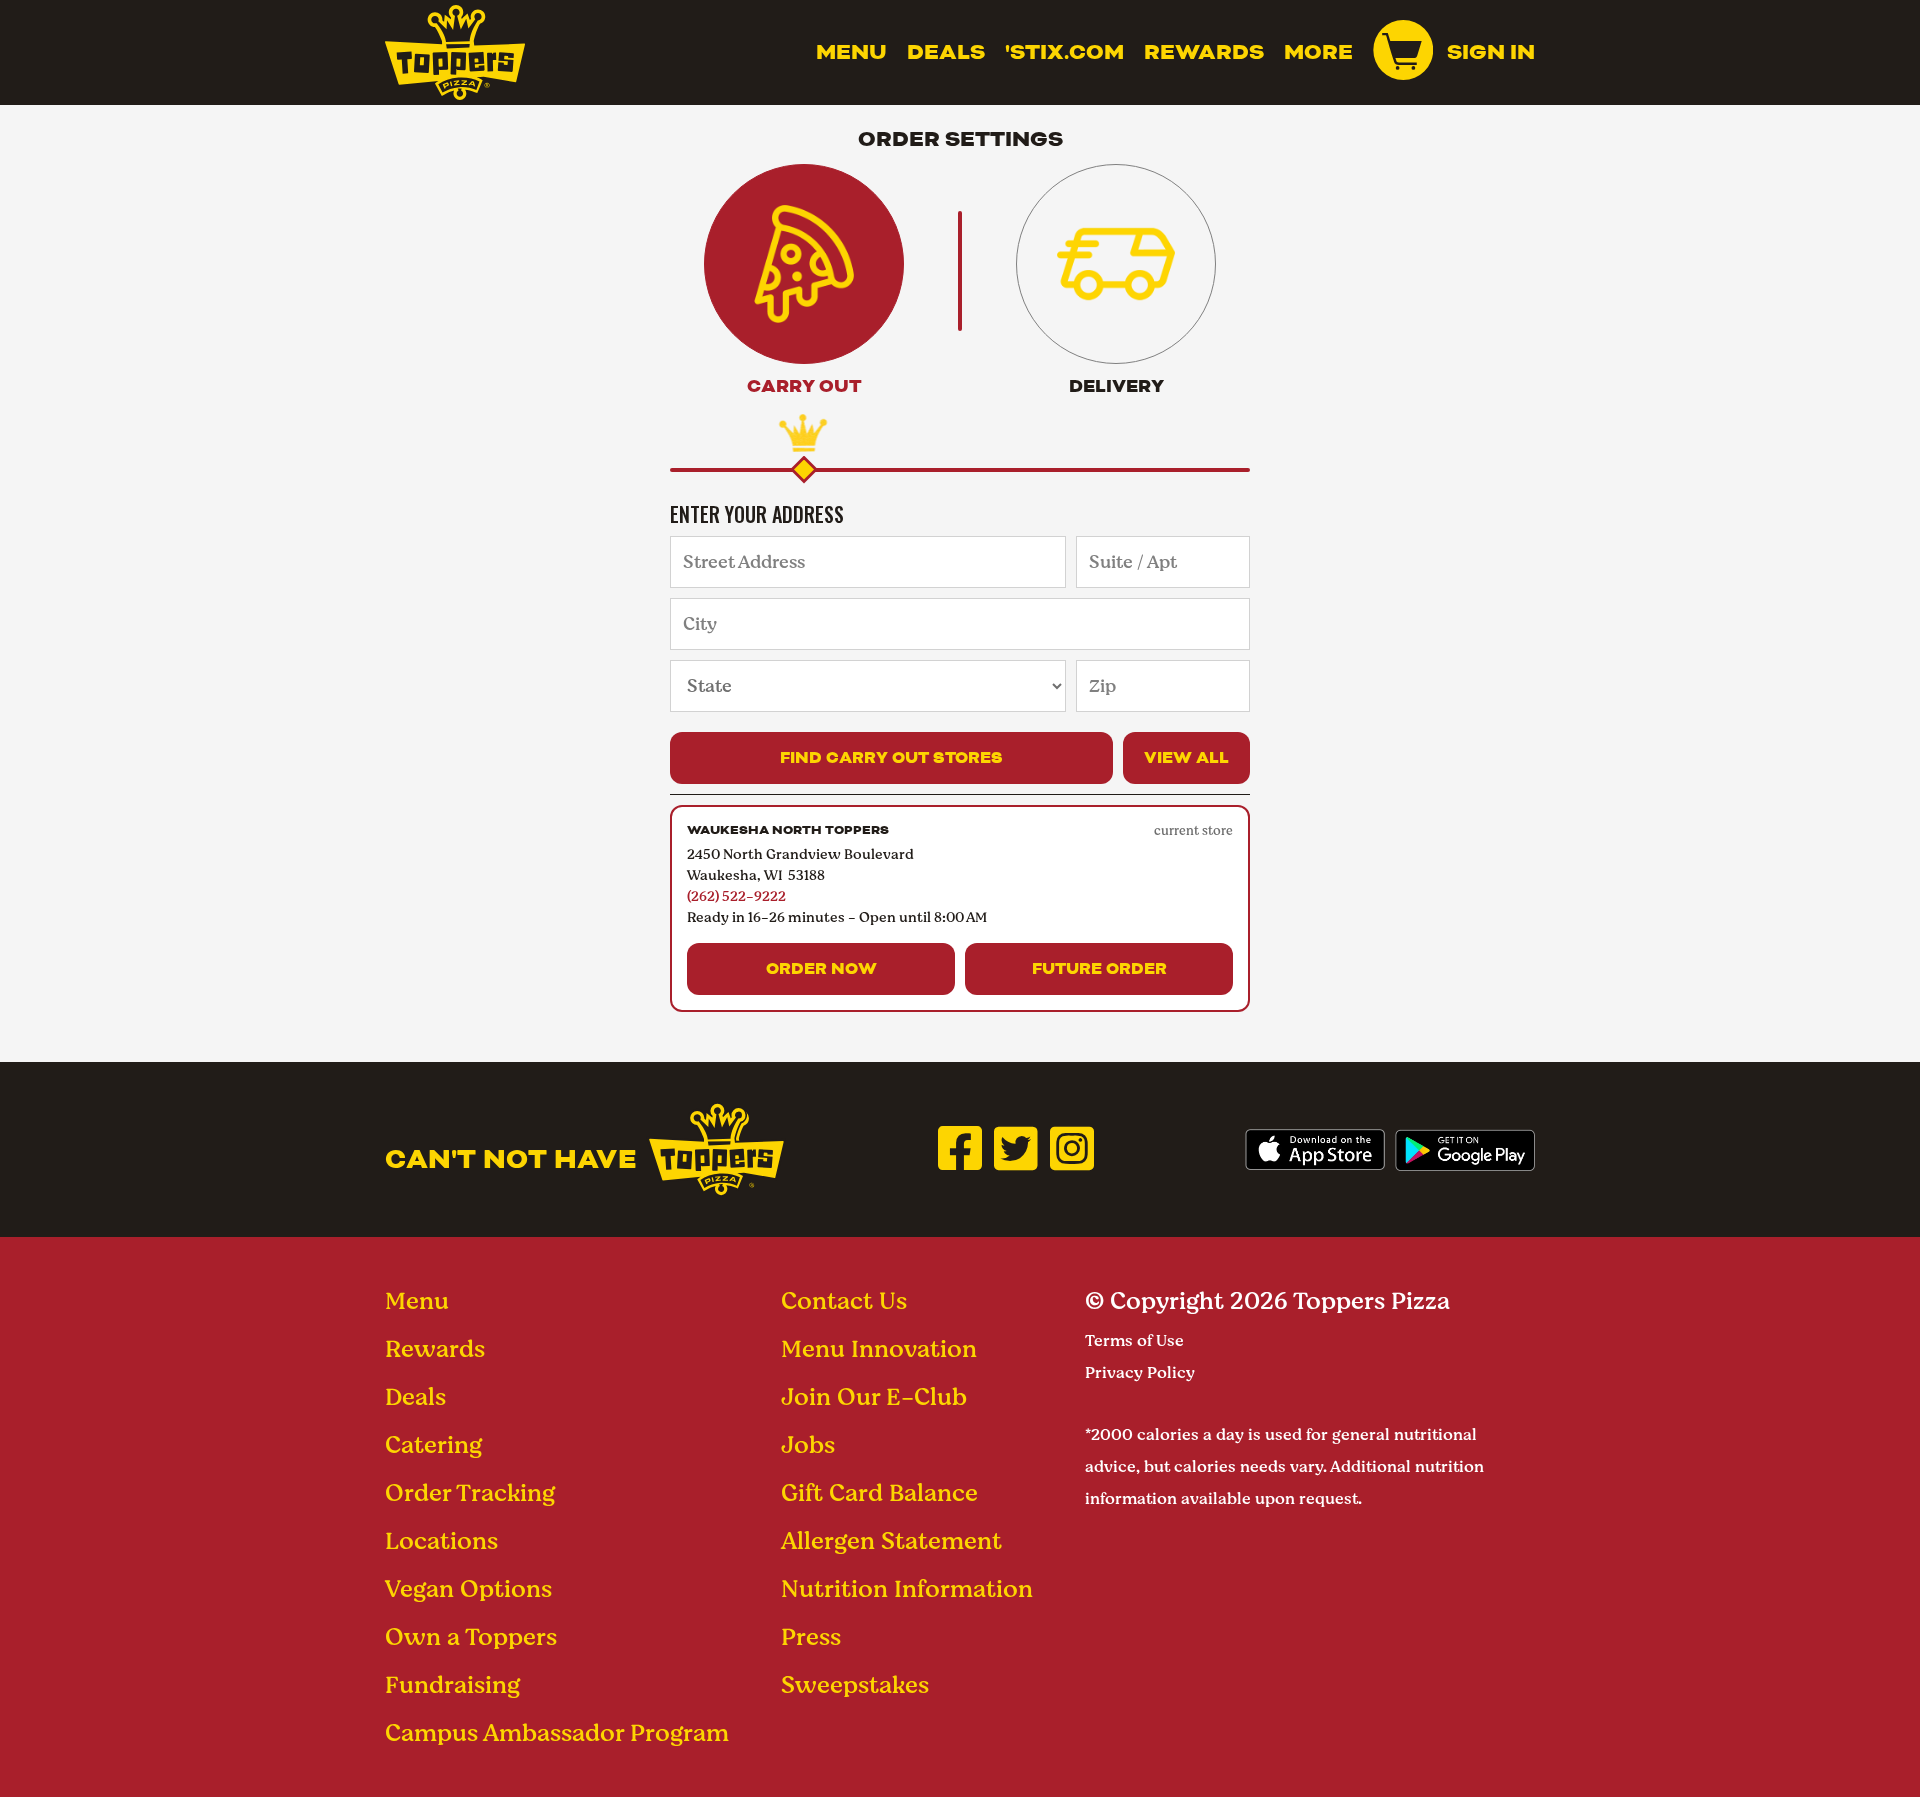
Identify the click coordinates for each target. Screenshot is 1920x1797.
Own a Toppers (471, 1636)
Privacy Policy (1140, 1372)
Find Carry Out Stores (891, 757)
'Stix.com (1064, 52)
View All (1186, 757)
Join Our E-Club (874, 1396)
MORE (1318, 52)
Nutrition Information (907, 1588)
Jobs (808, 1444)
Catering (433, 1444)
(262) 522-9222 (736, 896)
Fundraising (452, 1684)
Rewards (1204, 52)
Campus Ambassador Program (557, 1732)
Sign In (1491, 52)
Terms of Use (1134, 1340)
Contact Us (844, 1300)
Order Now (821, 968)
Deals (946, 52)
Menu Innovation (879, 1348)
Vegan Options (468, 1588)
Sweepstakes (855, 1684)
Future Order (1099, 968)
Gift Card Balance (879, 1492)
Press (811, 1636)
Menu (851, 52)
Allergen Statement (891, 1540)
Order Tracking (470, 1492)
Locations (441, 1540)
